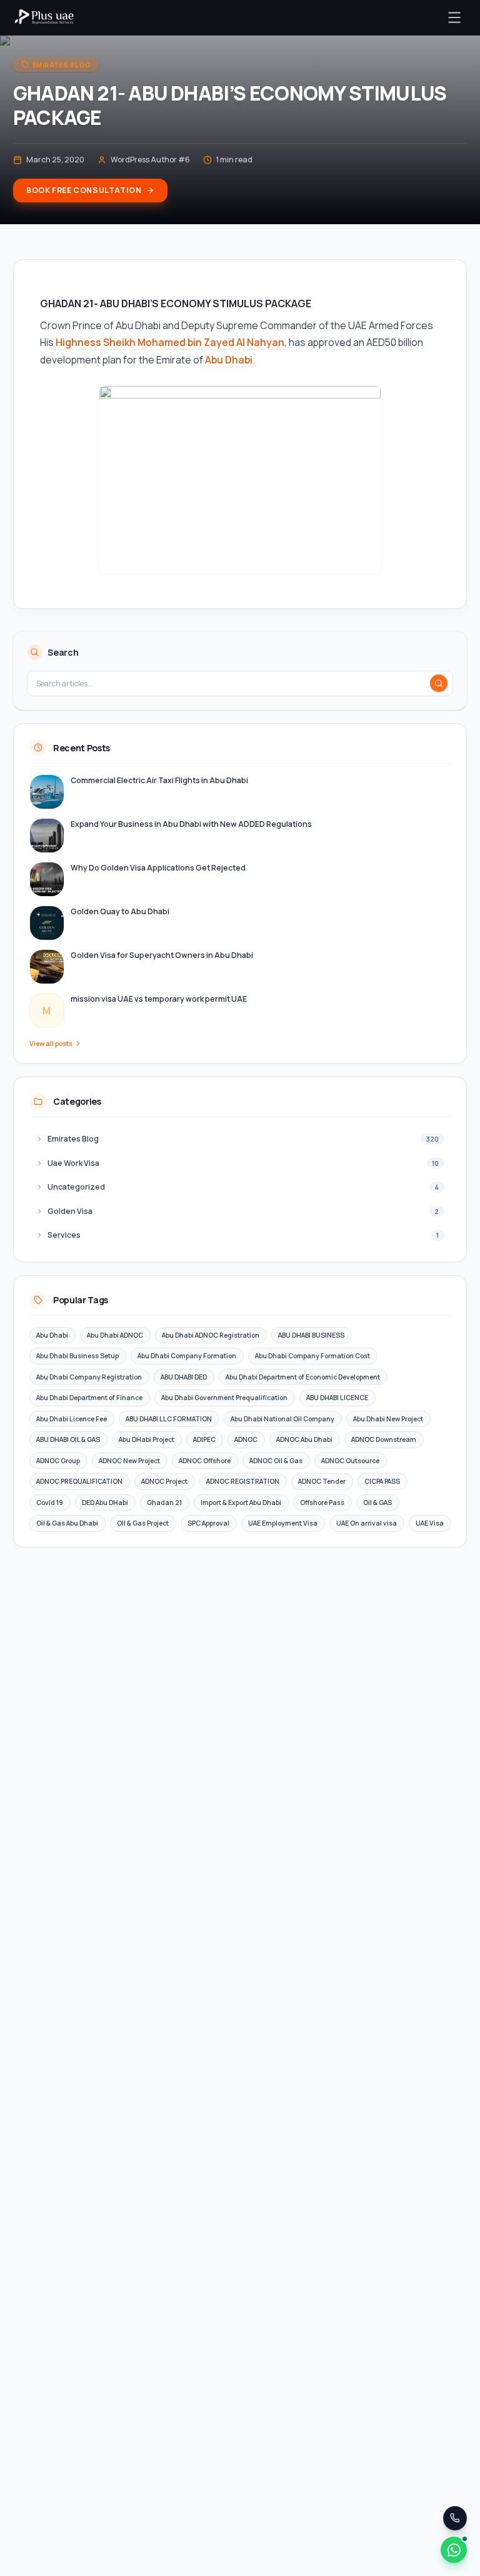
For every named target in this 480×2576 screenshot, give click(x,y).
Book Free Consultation (84, 190)
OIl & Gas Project (143, 1523)
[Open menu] (454, 17)
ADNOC (246, 1439)
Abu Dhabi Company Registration (89, 1377)
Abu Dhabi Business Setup (77, 1356)
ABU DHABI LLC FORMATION (169, 1419)
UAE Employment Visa (283, 1523)
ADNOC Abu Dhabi (304, 1439)
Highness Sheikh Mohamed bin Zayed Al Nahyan (169, 342)
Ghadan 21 (164, 1503)
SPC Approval (208, 1523)
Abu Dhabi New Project (388, 1419)
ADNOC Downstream (384, 1439)
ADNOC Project (164, 1481)
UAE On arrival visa (367, 1523)
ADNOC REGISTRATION (243, 1481)
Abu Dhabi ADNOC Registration (211, 1335)
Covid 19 (50, 1503)
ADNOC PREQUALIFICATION (79, 1481)
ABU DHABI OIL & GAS (68, 1439)
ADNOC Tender (322, 1481)
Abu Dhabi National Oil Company (282, 1419)
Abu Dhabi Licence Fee (72, 1419)
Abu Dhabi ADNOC (115, 1335)
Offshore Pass (322, 1503)
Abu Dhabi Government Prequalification (224, 1398)
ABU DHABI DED (184, 1377)
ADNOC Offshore (205, 1461)
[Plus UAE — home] (44, 17)
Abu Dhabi (228, 360)
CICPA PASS (382, 1481)
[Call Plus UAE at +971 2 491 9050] (455, 2518)
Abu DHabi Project (147, 1439)
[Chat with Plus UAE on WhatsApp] (454, 2550)
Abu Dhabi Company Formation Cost (312, 1356)
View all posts (51, 1044)
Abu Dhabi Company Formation (187, 1356)
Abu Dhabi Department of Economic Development (303, 1377)
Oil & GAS (377, 1503)
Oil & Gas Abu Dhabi (67, 1523)
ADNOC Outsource (350, 1461)
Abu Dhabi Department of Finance (89, 1398)
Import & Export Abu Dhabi (241, 1503)
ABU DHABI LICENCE (337, 1398)
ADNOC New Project (129, 1461)
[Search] (439, 683)
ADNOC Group (58, 1461)
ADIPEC (204, 1439)
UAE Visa (430, 1523)
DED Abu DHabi (105, 1503)
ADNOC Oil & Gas (276, 1461)
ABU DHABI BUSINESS (311, 1335)
